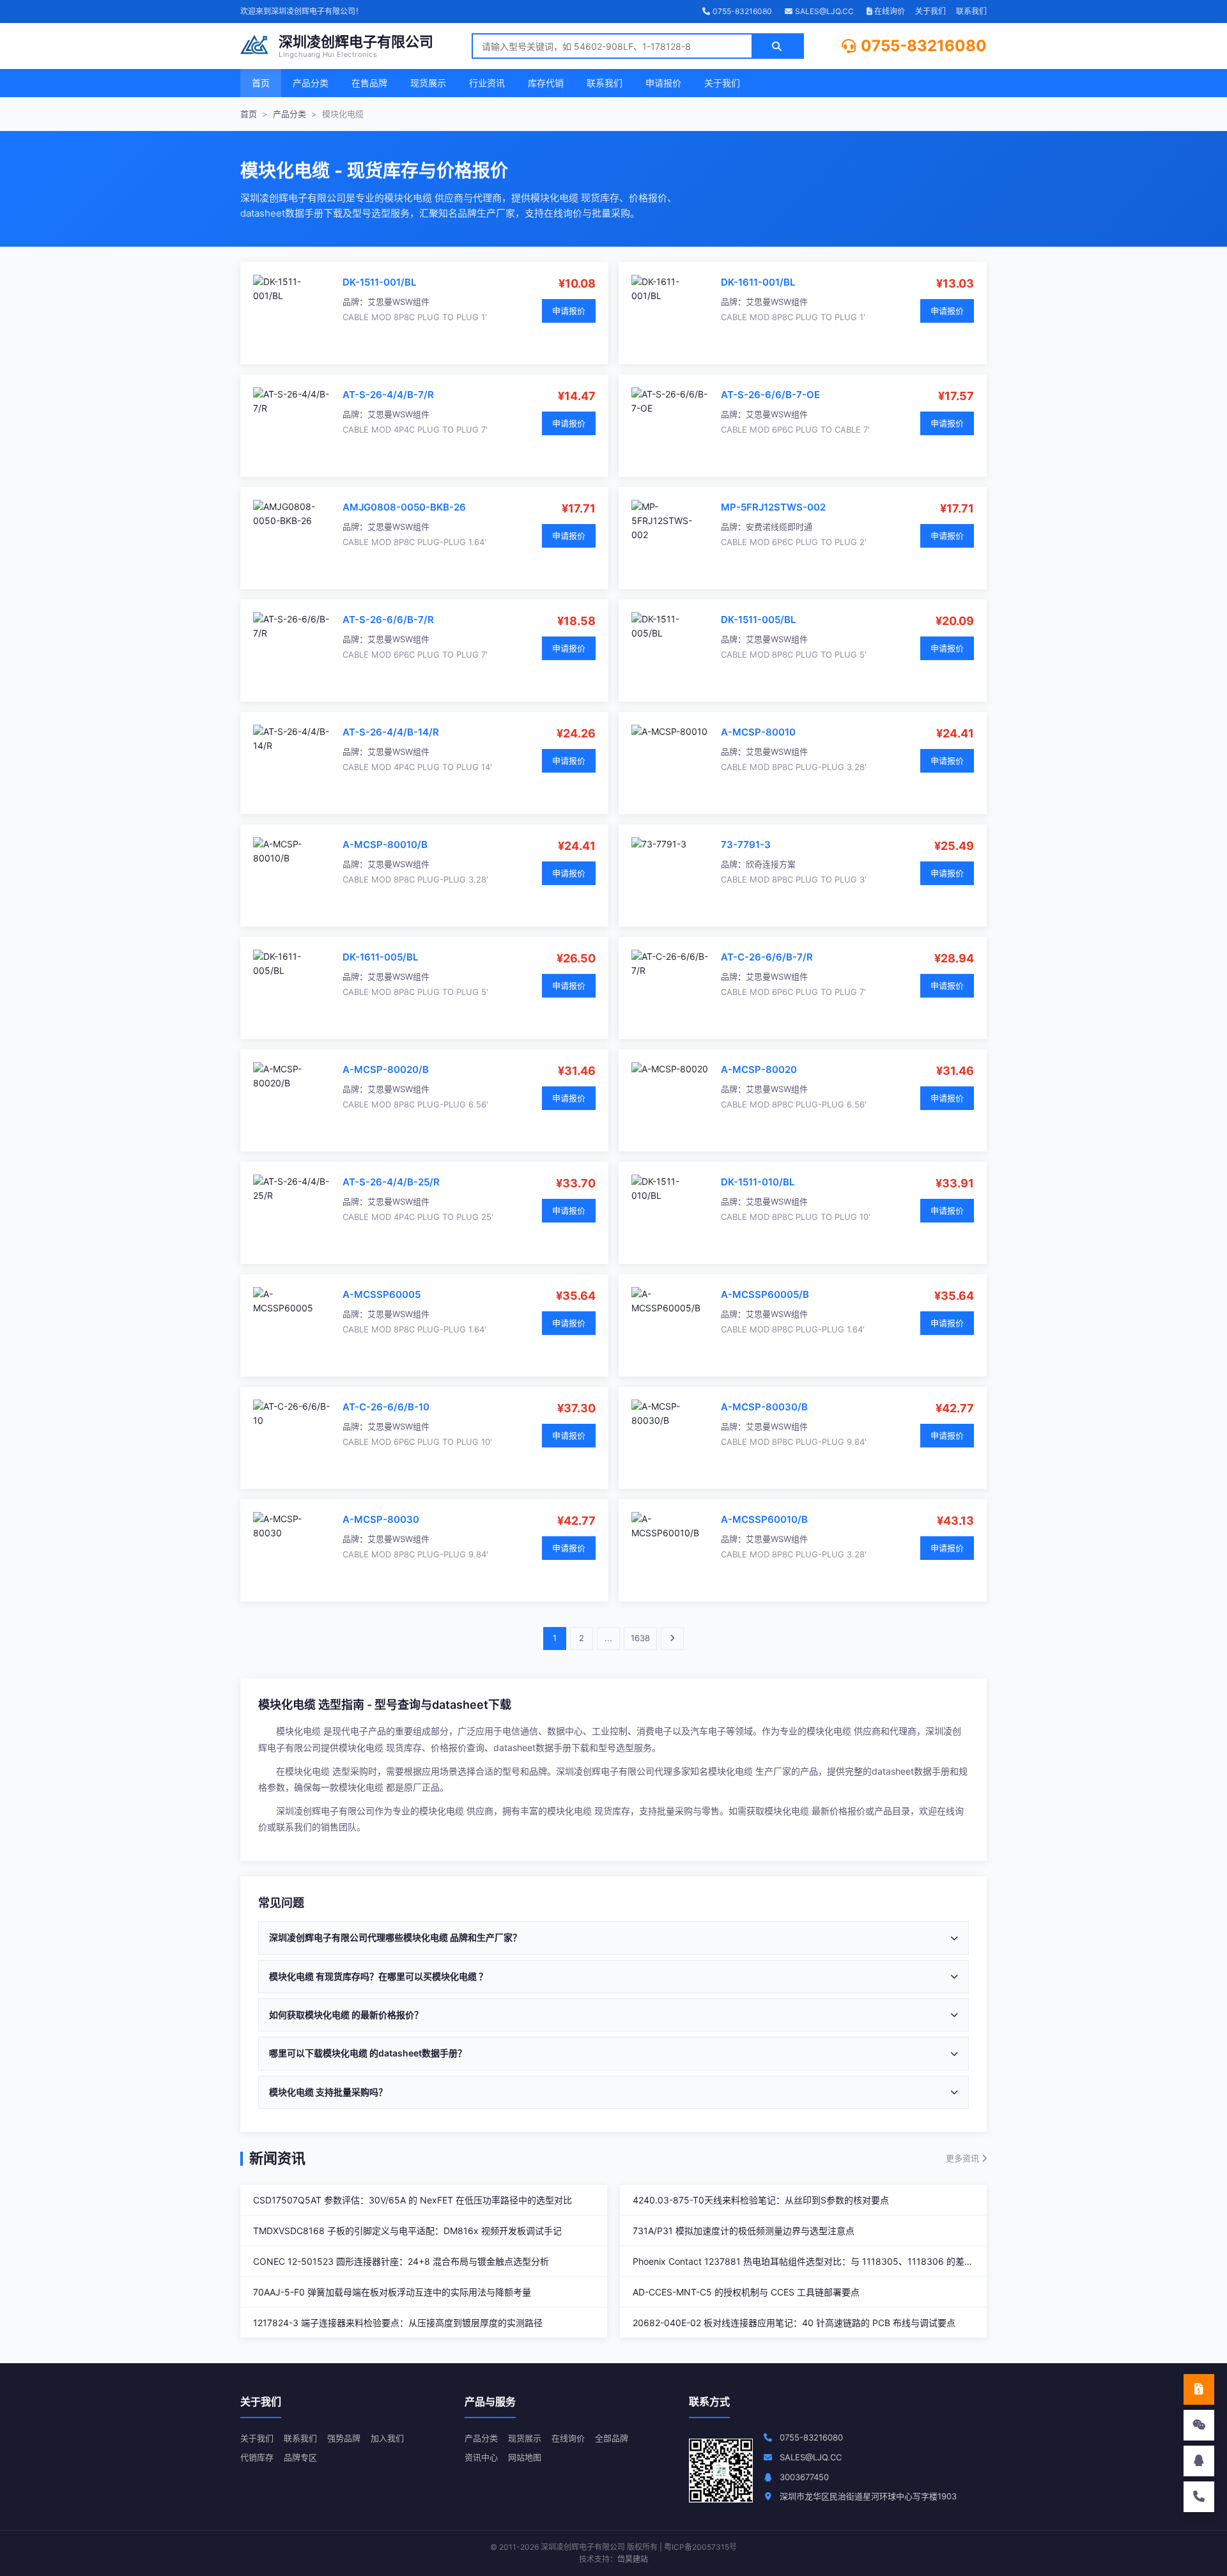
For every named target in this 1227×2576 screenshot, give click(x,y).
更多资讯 (964, 2158)
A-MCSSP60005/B (765, 1294)
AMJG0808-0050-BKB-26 (404, 507)
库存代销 (546, 83)
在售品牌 (369, 83)
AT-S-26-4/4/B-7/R (388, 395)
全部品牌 (612, 2438)
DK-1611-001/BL (758, 282)
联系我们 (971, 11)
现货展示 (428, 83)
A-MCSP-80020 (759, 1069)
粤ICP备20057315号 (700, 2547)
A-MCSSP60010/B (764, 1519)
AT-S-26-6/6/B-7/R (388, 620)
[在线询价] (1199, 2389)
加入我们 (387, 2438)
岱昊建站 (633, 2559)
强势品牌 (344, 2438)
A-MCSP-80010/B (385, 845)
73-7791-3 (746, 845)
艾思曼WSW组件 (398, 302)
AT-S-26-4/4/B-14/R (391, 732)
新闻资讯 (277, 2158)
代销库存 (257, 2457)
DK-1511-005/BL (758, 620)
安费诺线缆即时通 (779, 527)
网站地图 (525, 2457)
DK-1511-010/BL (758, 1182)
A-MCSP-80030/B (764, 1407)
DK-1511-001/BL (379, 282)
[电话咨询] (1199, 2497)
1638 (640, 1638)
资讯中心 (481, 2457)
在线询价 (889, 11)
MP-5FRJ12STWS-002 (773, 507)
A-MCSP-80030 (381, 1519)
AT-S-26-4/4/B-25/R (391, 1182)
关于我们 (930, 11)
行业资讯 (487, 83)
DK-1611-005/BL (380, 957)
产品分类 (311, 83)
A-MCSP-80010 (758, 732)
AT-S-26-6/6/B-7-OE (770, 395)
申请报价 (663, 83)
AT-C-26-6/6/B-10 (386, 1407)
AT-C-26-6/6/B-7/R (767, 957)
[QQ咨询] (1199, 2461)
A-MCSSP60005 (382, 1294)
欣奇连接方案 (771, 864)
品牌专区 (300, 2457)
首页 (261, 83)
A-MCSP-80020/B (386, 1069)
